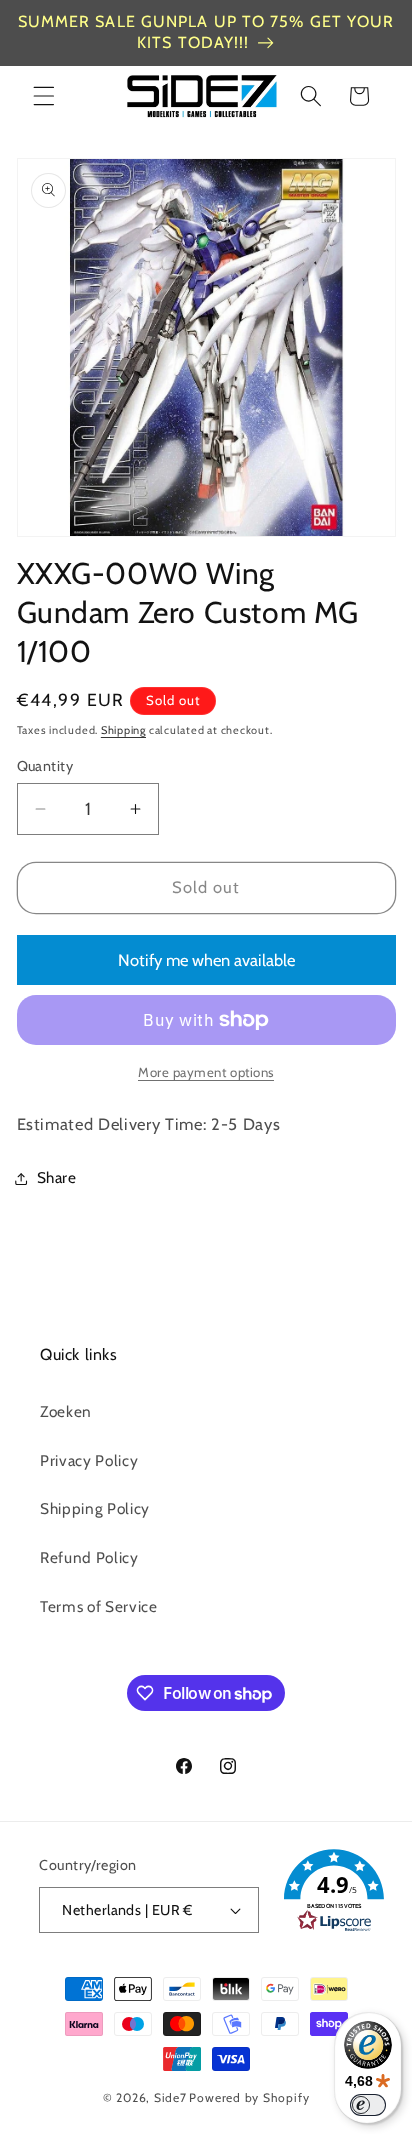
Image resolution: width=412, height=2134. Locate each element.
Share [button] (57, 1177)
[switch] (368, 2105)
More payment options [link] (206, 1072)
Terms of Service (99, 1606)
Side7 (170, 2097)
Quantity (45, 766)
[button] (44, 96)
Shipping (123, 730)
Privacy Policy (89, 1460)
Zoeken (66, 1411)
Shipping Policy (95, 1508)
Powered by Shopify (249, 2097)
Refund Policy (89, 1557)
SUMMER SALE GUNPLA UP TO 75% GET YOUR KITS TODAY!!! (206, 32)
